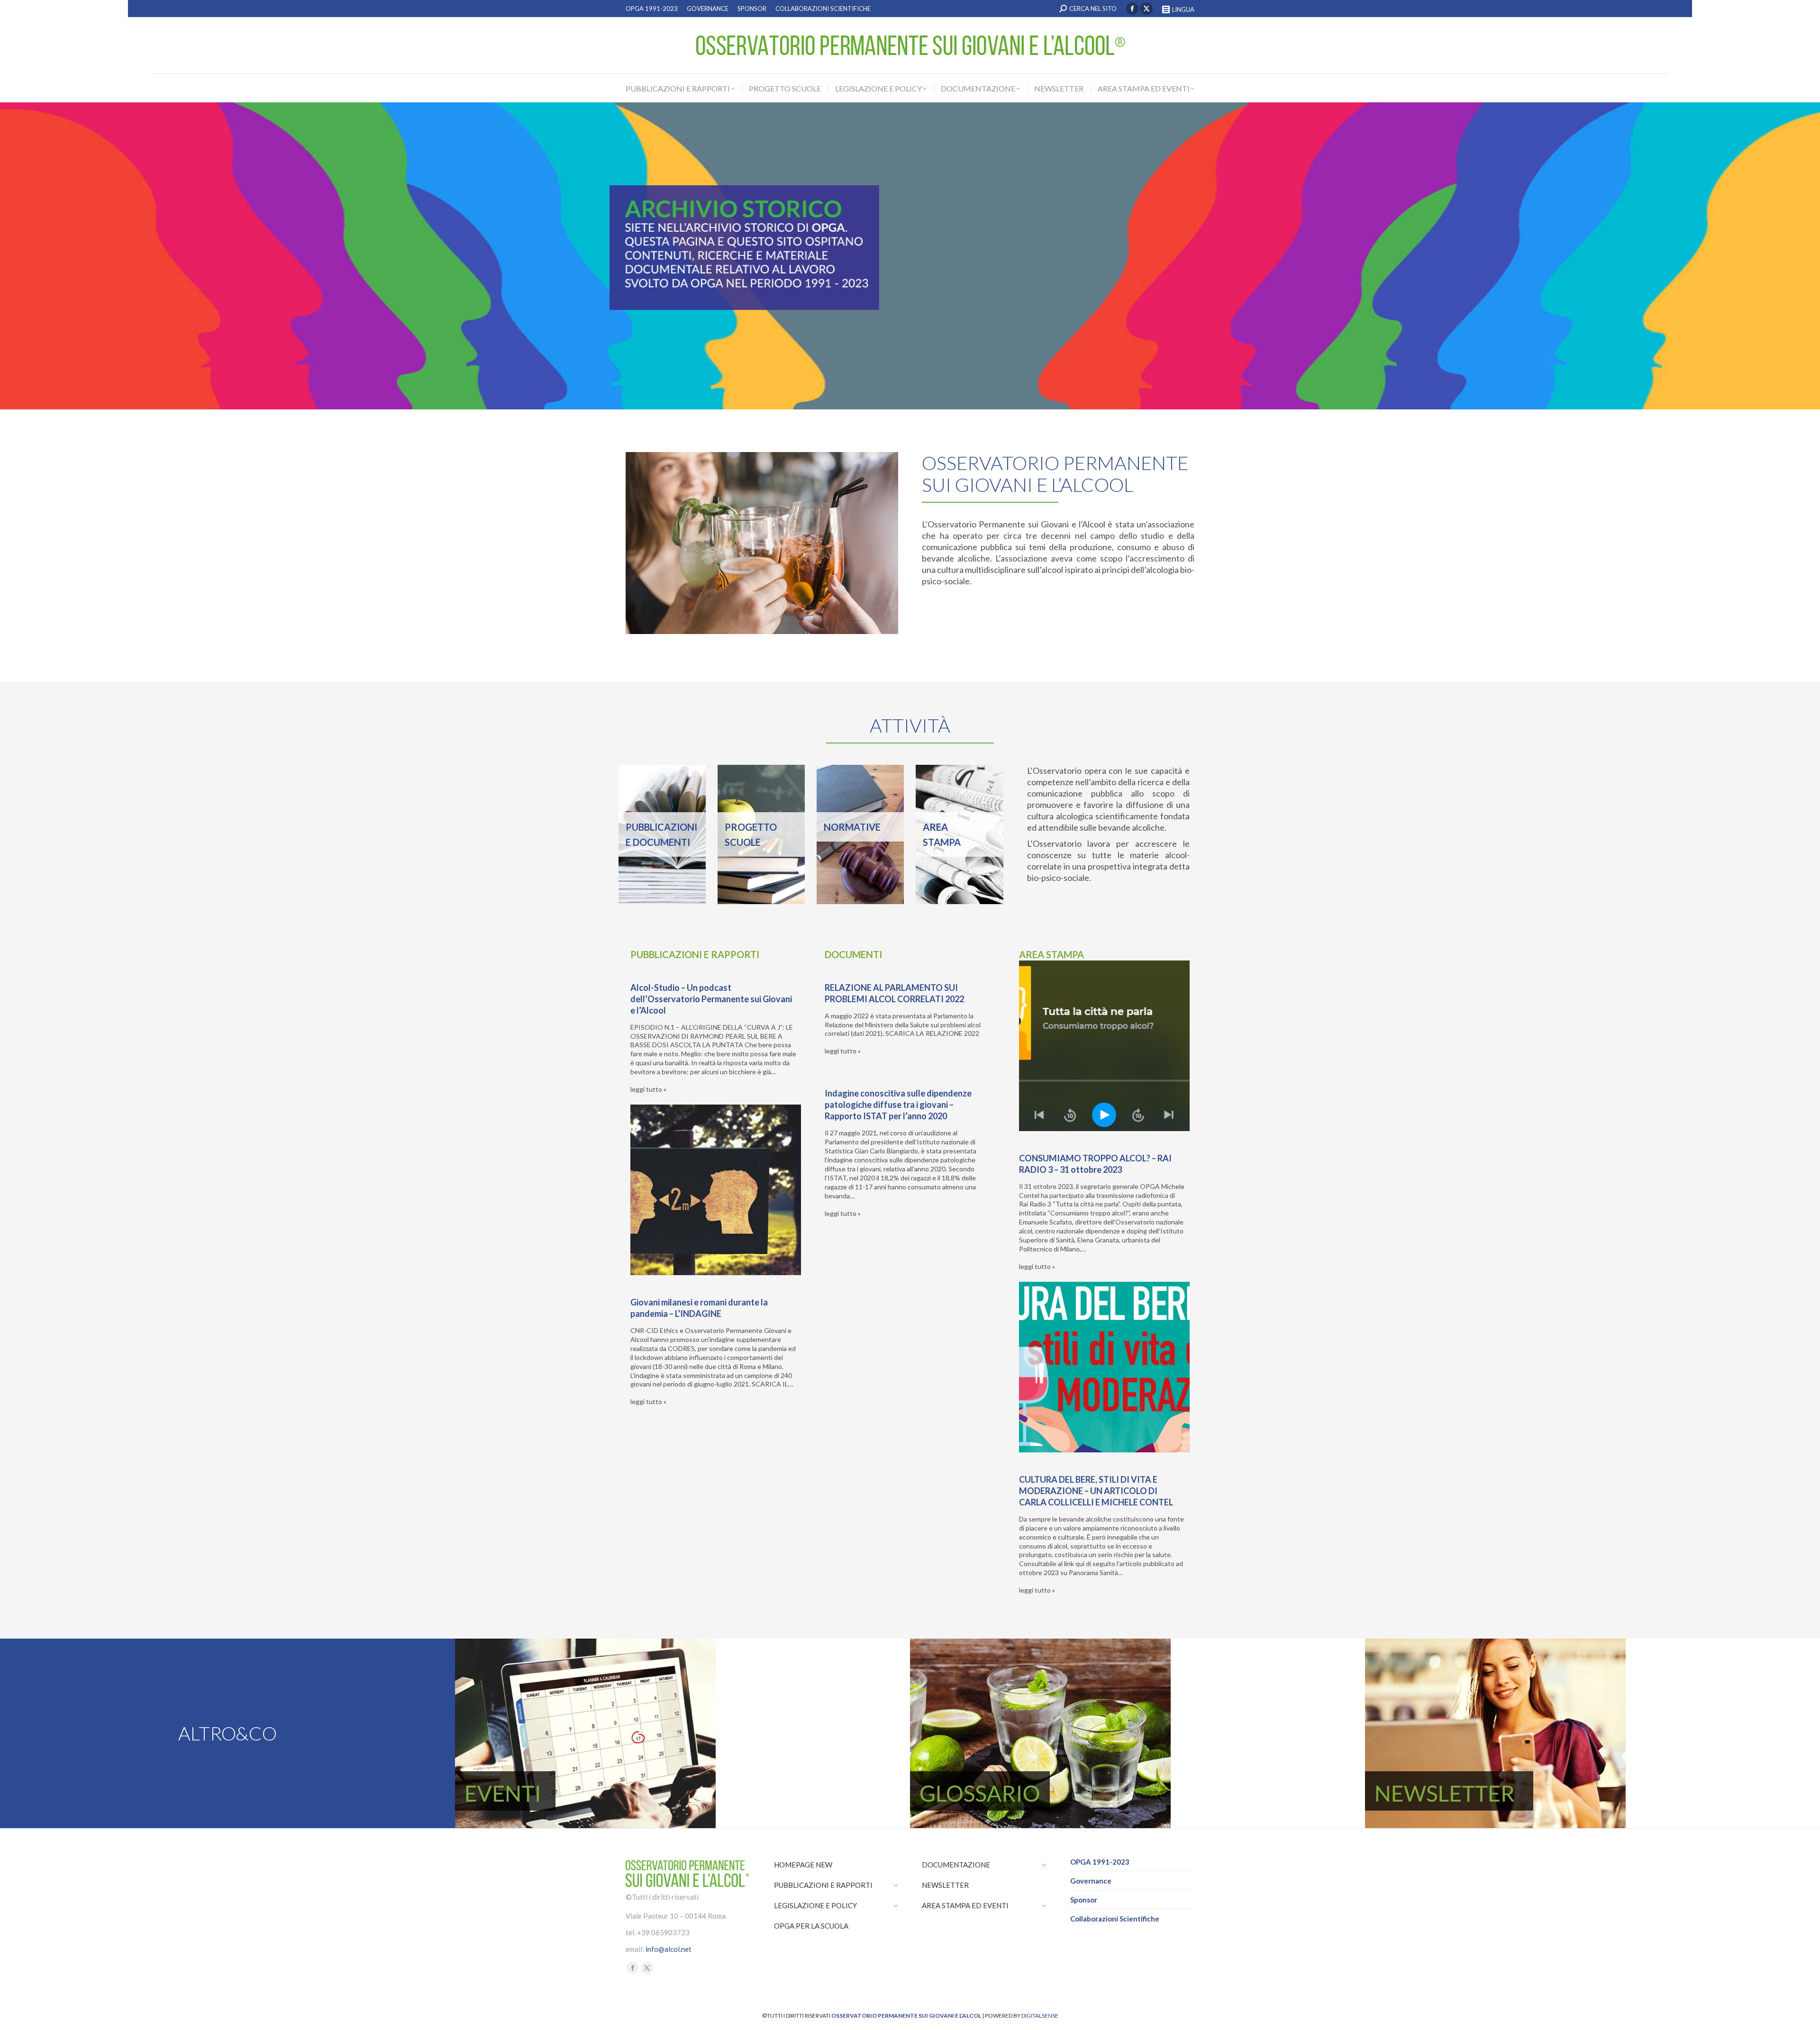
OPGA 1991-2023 (1100, 1862)
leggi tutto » (648, 1089)
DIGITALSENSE (1040, 2016)
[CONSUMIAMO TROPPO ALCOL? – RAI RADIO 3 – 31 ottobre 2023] (1104, 1046)
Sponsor (1084, 1900)
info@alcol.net (669, 1949)
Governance (1091, 1881)
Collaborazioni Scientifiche (1115, 1919)
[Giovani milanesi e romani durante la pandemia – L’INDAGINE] (716, 1190)
